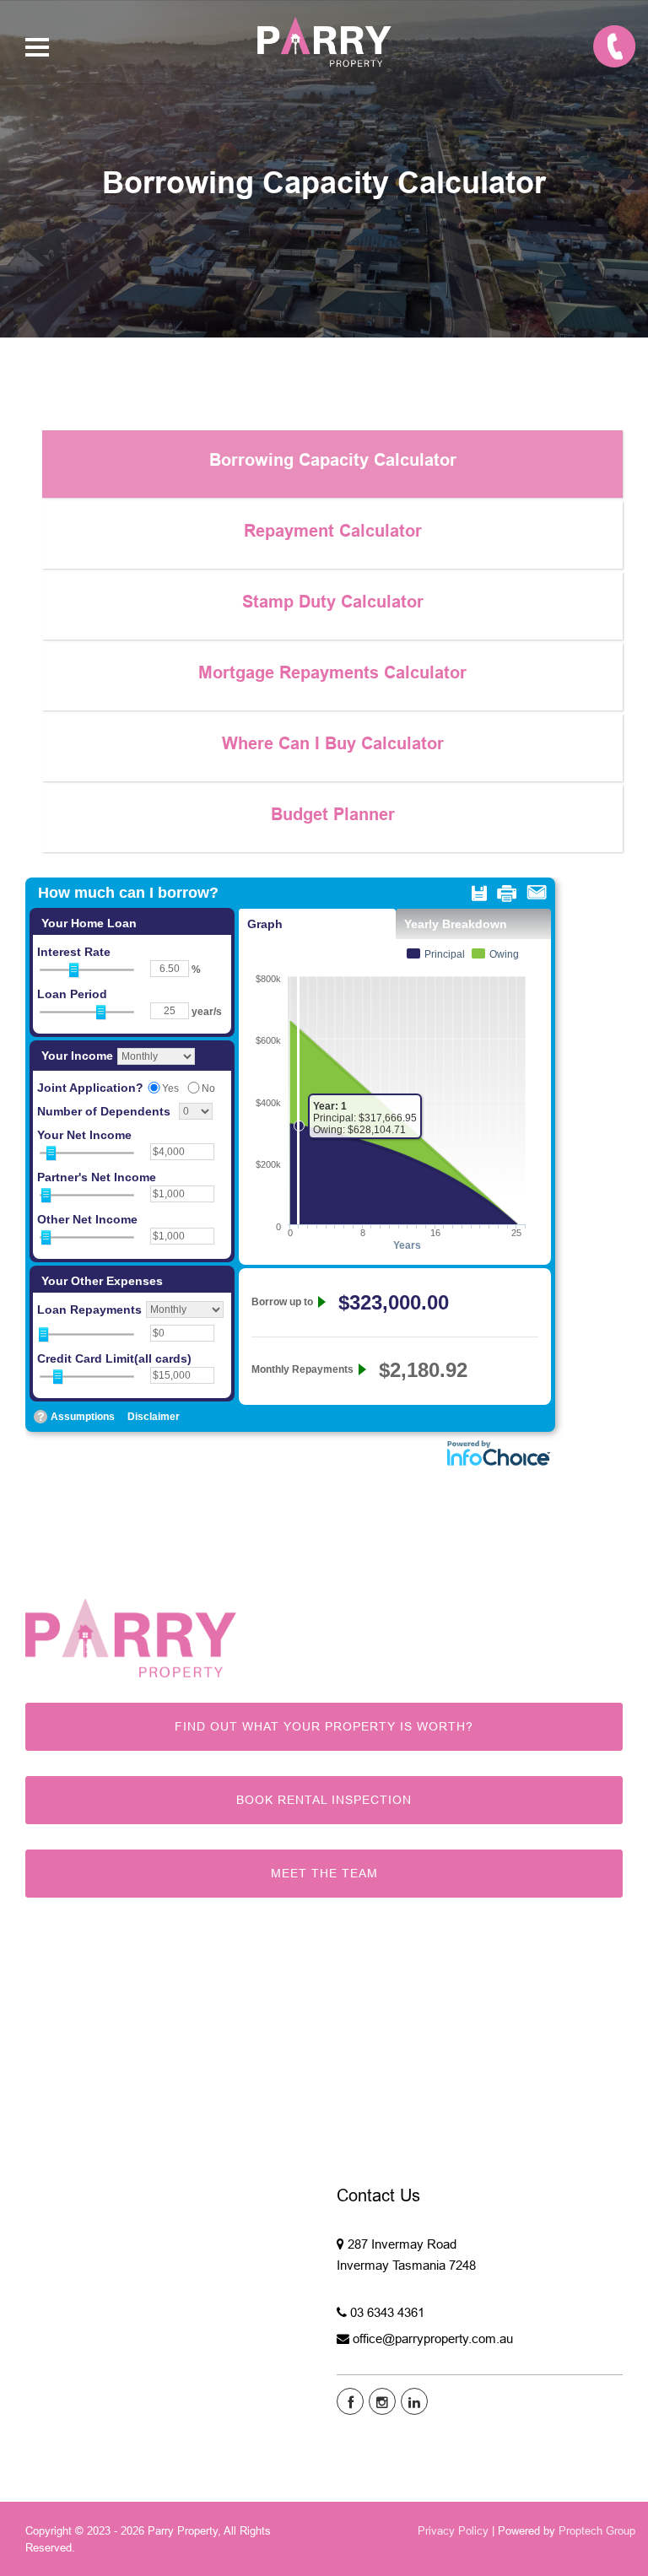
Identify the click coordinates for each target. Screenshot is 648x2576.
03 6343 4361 (387, 2312)
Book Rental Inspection (324, 1800)
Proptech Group (597, 2530)
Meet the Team (324, 1873)
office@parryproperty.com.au (433, 2338)
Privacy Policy (453, 2530)
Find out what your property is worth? (324, 1726)
